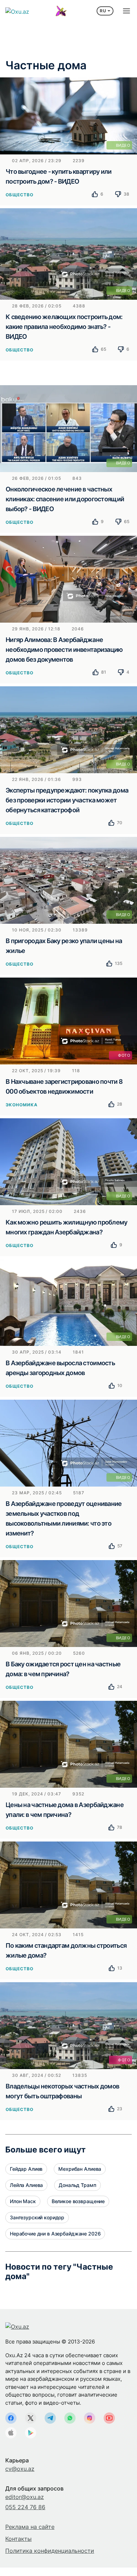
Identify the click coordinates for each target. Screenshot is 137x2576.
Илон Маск (23, 2201)
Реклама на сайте (30, 2527)
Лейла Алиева (26, 2185)
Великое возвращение (78, 2201)
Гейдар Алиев (26, 2169)
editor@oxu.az (25, 2497)
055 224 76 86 (25, 2507)
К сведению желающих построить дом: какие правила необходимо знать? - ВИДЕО (64, 327)
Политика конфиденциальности (50, 2551)
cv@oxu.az (20, 2469)
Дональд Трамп (77, 2185)
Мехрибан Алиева (80, 2169)
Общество (19, 195)
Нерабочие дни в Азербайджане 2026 (55, 2234)
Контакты (18, 2539)
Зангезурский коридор (37, 2217)
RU (103, 11)
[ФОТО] (68, 1020)
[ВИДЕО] (68, 115)
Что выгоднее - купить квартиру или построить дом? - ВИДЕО (59, 176)
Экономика (22, 1105)
